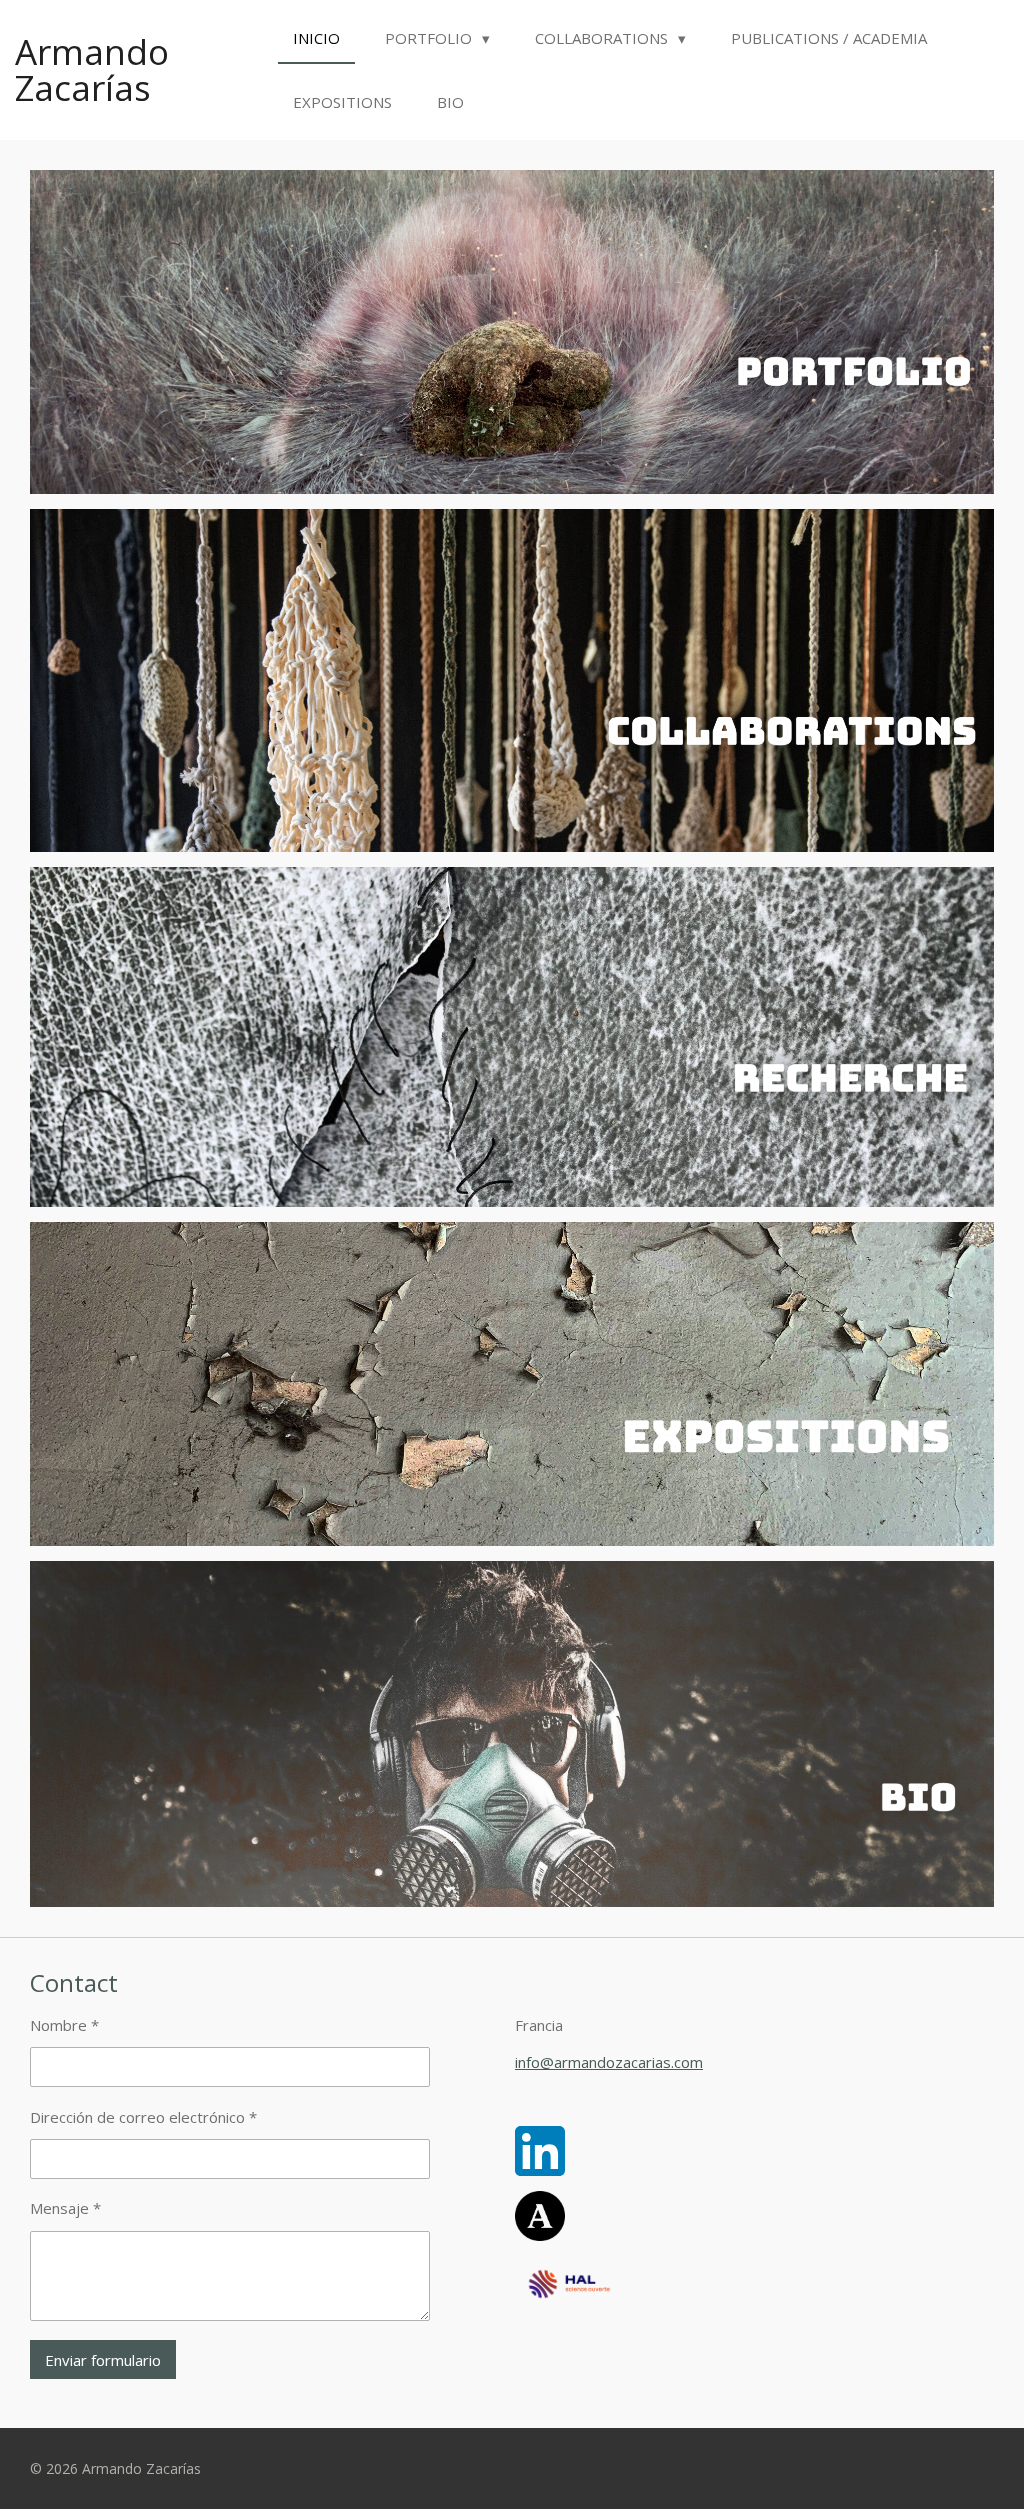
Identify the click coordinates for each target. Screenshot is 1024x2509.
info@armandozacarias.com (609, 2062)
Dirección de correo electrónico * (143, 2117)
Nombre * (64, 2025)
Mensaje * (65, 2208)
